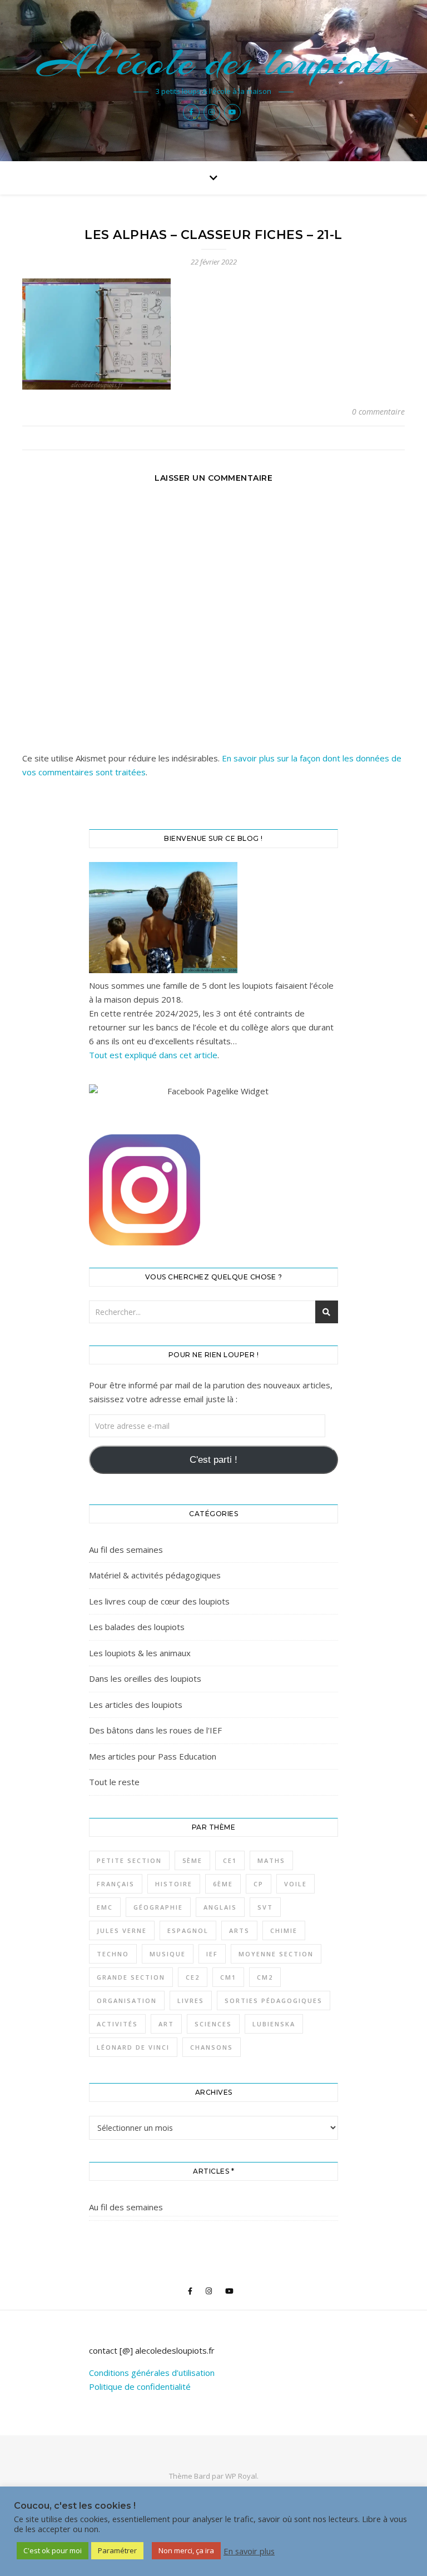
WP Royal (241, 2476)
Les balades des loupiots (137, 1627)
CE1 (230, 1860)
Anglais (220, 1907)
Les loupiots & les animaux (140, 1653)
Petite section (129, 1860)
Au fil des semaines (126, 1549)
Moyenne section (276, 1954)
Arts (239, 1930)
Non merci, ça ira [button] (186, 2550)
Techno (113, 1954)
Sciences (213, 2024)
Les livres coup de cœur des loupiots (159, 1601)
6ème (223, 1884)
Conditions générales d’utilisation (152, 2373)
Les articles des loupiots (136, 1705)
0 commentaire (378, 412)
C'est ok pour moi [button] (53, 2550)
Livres (191, 2000)
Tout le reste (114, 1782)
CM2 (265, 1977)
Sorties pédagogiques (274, 2000)
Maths (271, 1860)
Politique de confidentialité (140, 2386)
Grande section (131, 1977)
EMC (105, 1907)
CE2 (193, 1977)
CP (259, 1884)
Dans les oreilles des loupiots (145, 1678)
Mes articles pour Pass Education (153, 1756)
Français (116, 1884)
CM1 (228, 1977)
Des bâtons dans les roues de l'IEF (155, 1730)
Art (166, 2024)
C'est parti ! (213, 1460)
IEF (212, 1954)
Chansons (212, 2047)
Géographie (158, 1907)
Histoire (174, 1884)
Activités (117, 2024)
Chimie (284, 1930)
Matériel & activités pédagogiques (155, 1575)
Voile (296, 1884)
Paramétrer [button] (117, 2550)
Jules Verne (122, 1930)
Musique (168, 1954)
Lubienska (274, 2024)
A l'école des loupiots (214, 62)
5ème (192, 1860)
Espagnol (188, 1930)
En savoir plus (249, 2551)
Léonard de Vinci (133, 2047)
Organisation (127, 2000)
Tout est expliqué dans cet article (153, 1055)
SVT (265, 1907)
